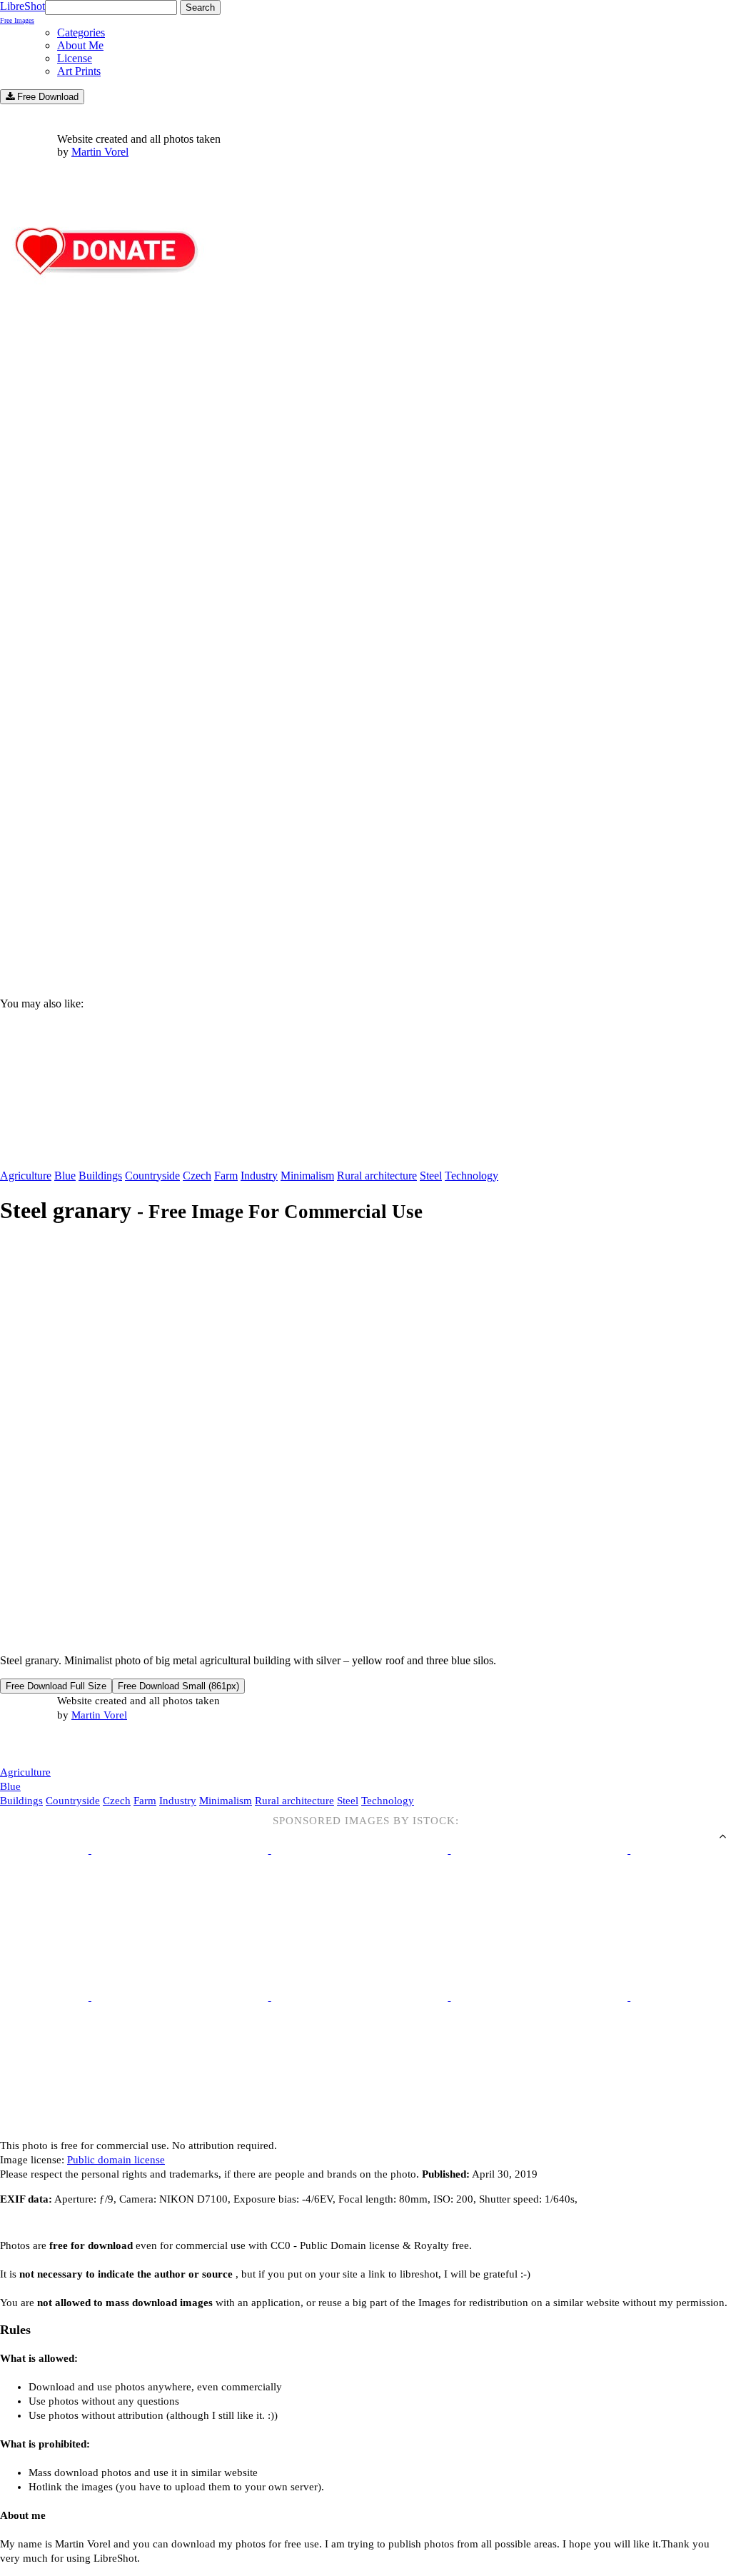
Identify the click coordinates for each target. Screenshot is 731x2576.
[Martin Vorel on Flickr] (120, 1744)
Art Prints (79, 71)
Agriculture (26, 1176)
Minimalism (307, 1176)
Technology (472, 1176)
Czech (197, 1176)
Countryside (152, 1176)
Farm (226, 1176)
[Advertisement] (365, 865)
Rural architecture (377, 1176)
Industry (259, 1176)
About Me (80, 45)
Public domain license (116, 2160)
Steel (431, 1176)
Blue (65, 1176)
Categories (81, 32)
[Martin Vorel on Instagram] (80, 1745)
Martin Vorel (100, 152)
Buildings (100, 1176)
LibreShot (22, 12)
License (75, 58)
